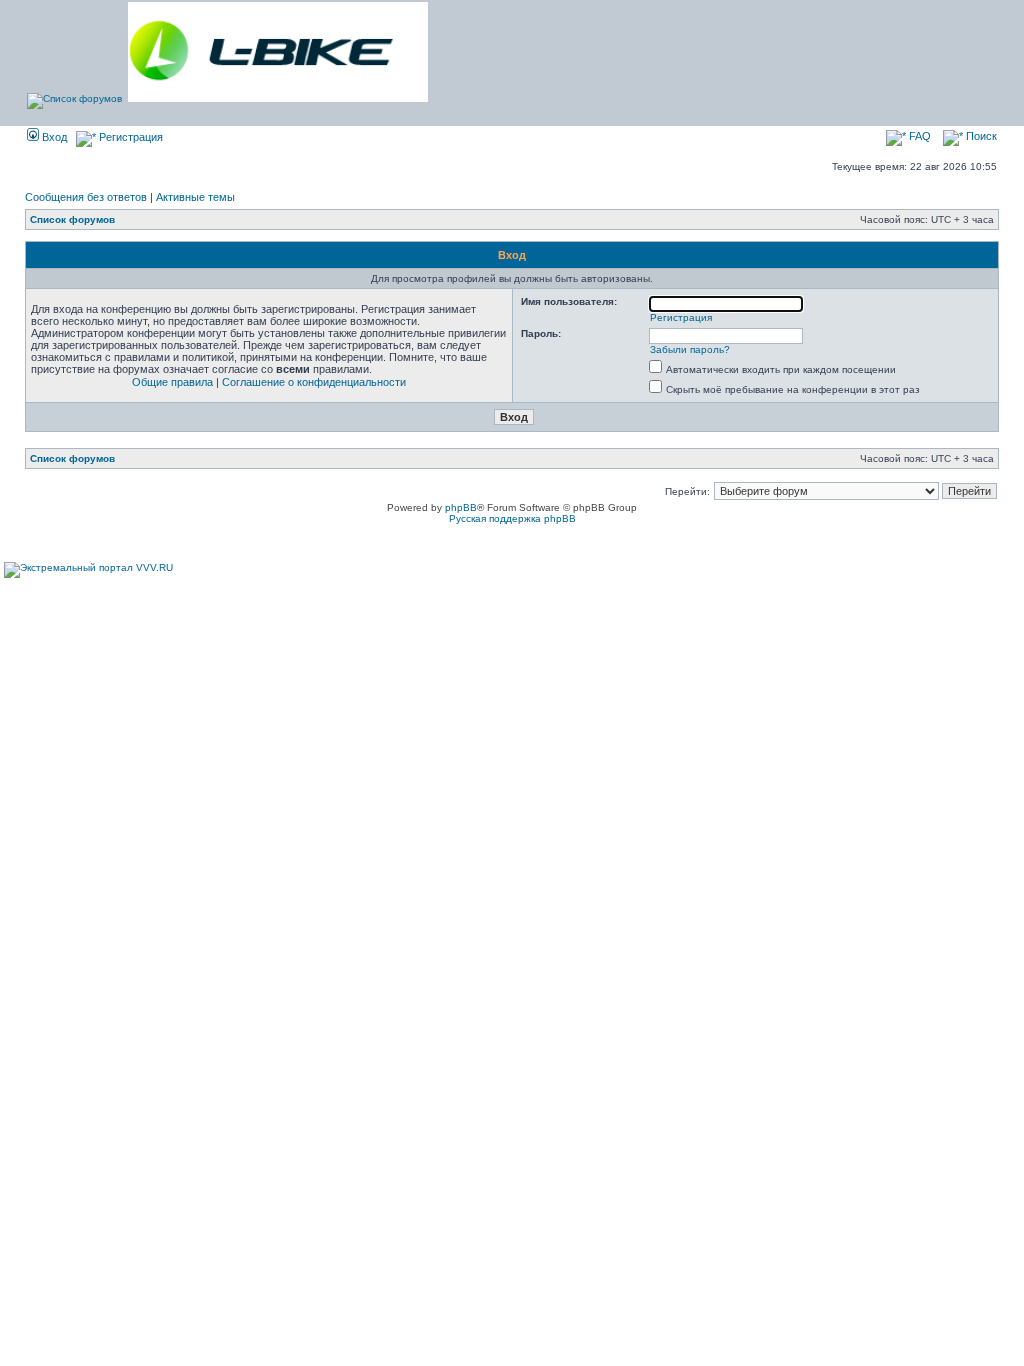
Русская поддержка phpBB (512, 518)
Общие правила (172, 382)
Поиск (980, 136)
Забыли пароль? (690, 349)
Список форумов (72, 219)
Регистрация (129, 137)
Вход (53, 137)
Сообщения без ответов (86, 197)
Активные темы (195, 197)
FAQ (918, 136)
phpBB (461, 507)
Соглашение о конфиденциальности (314, 382)
